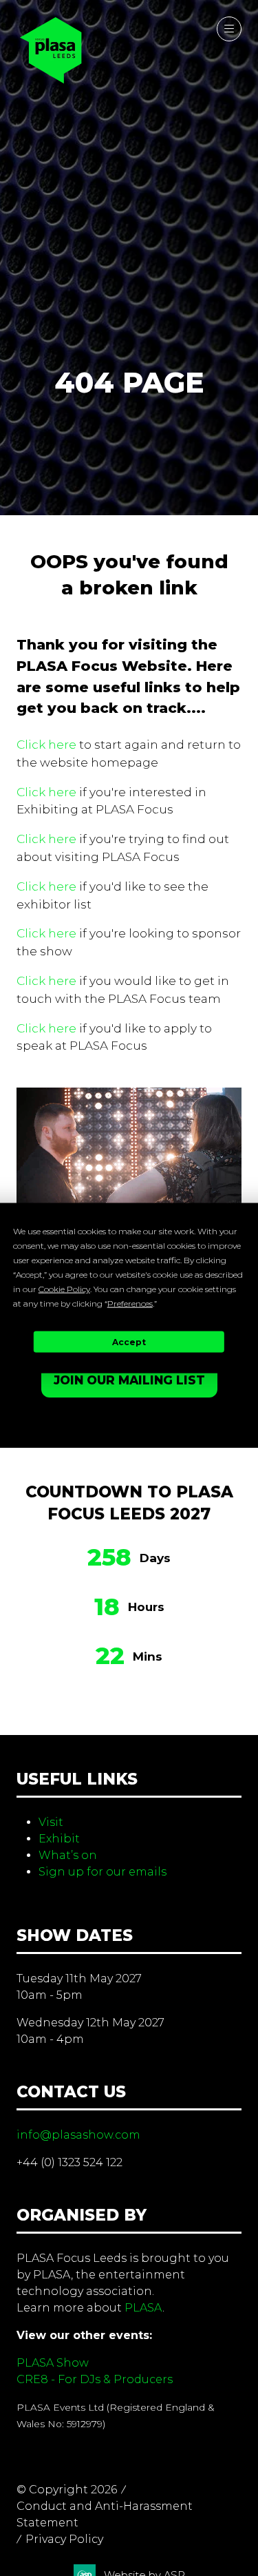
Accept (129, 1341)
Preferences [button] (130, 1303)
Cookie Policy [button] (64, 1289)
